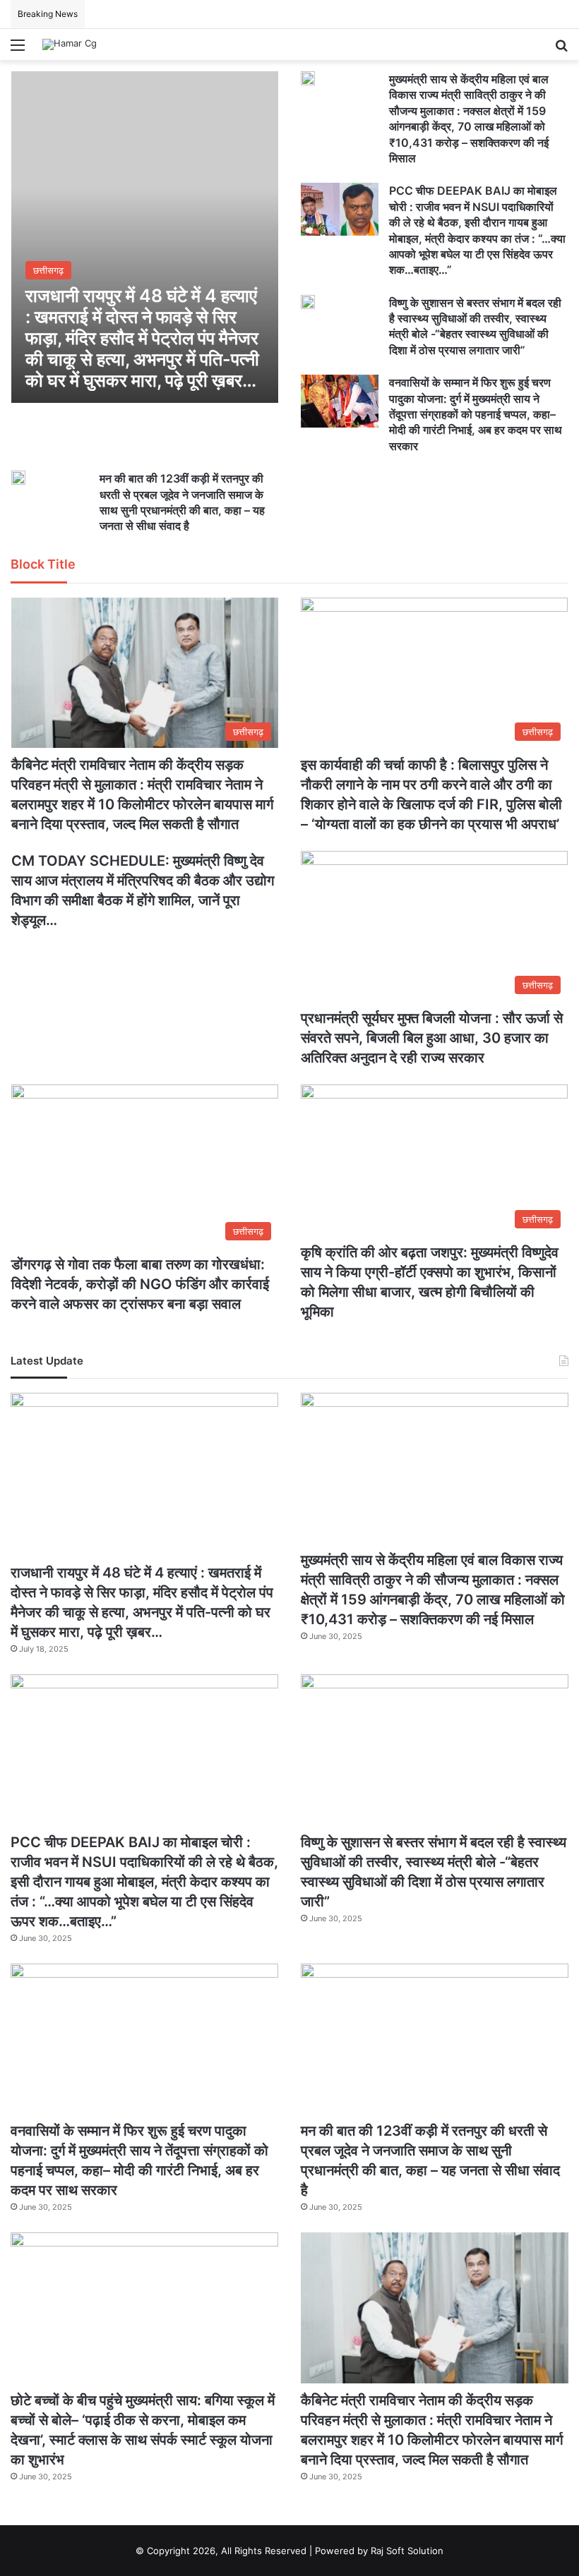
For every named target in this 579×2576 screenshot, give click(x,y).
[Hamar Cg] (70, 44)
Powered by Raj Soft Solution (379, 2551)
